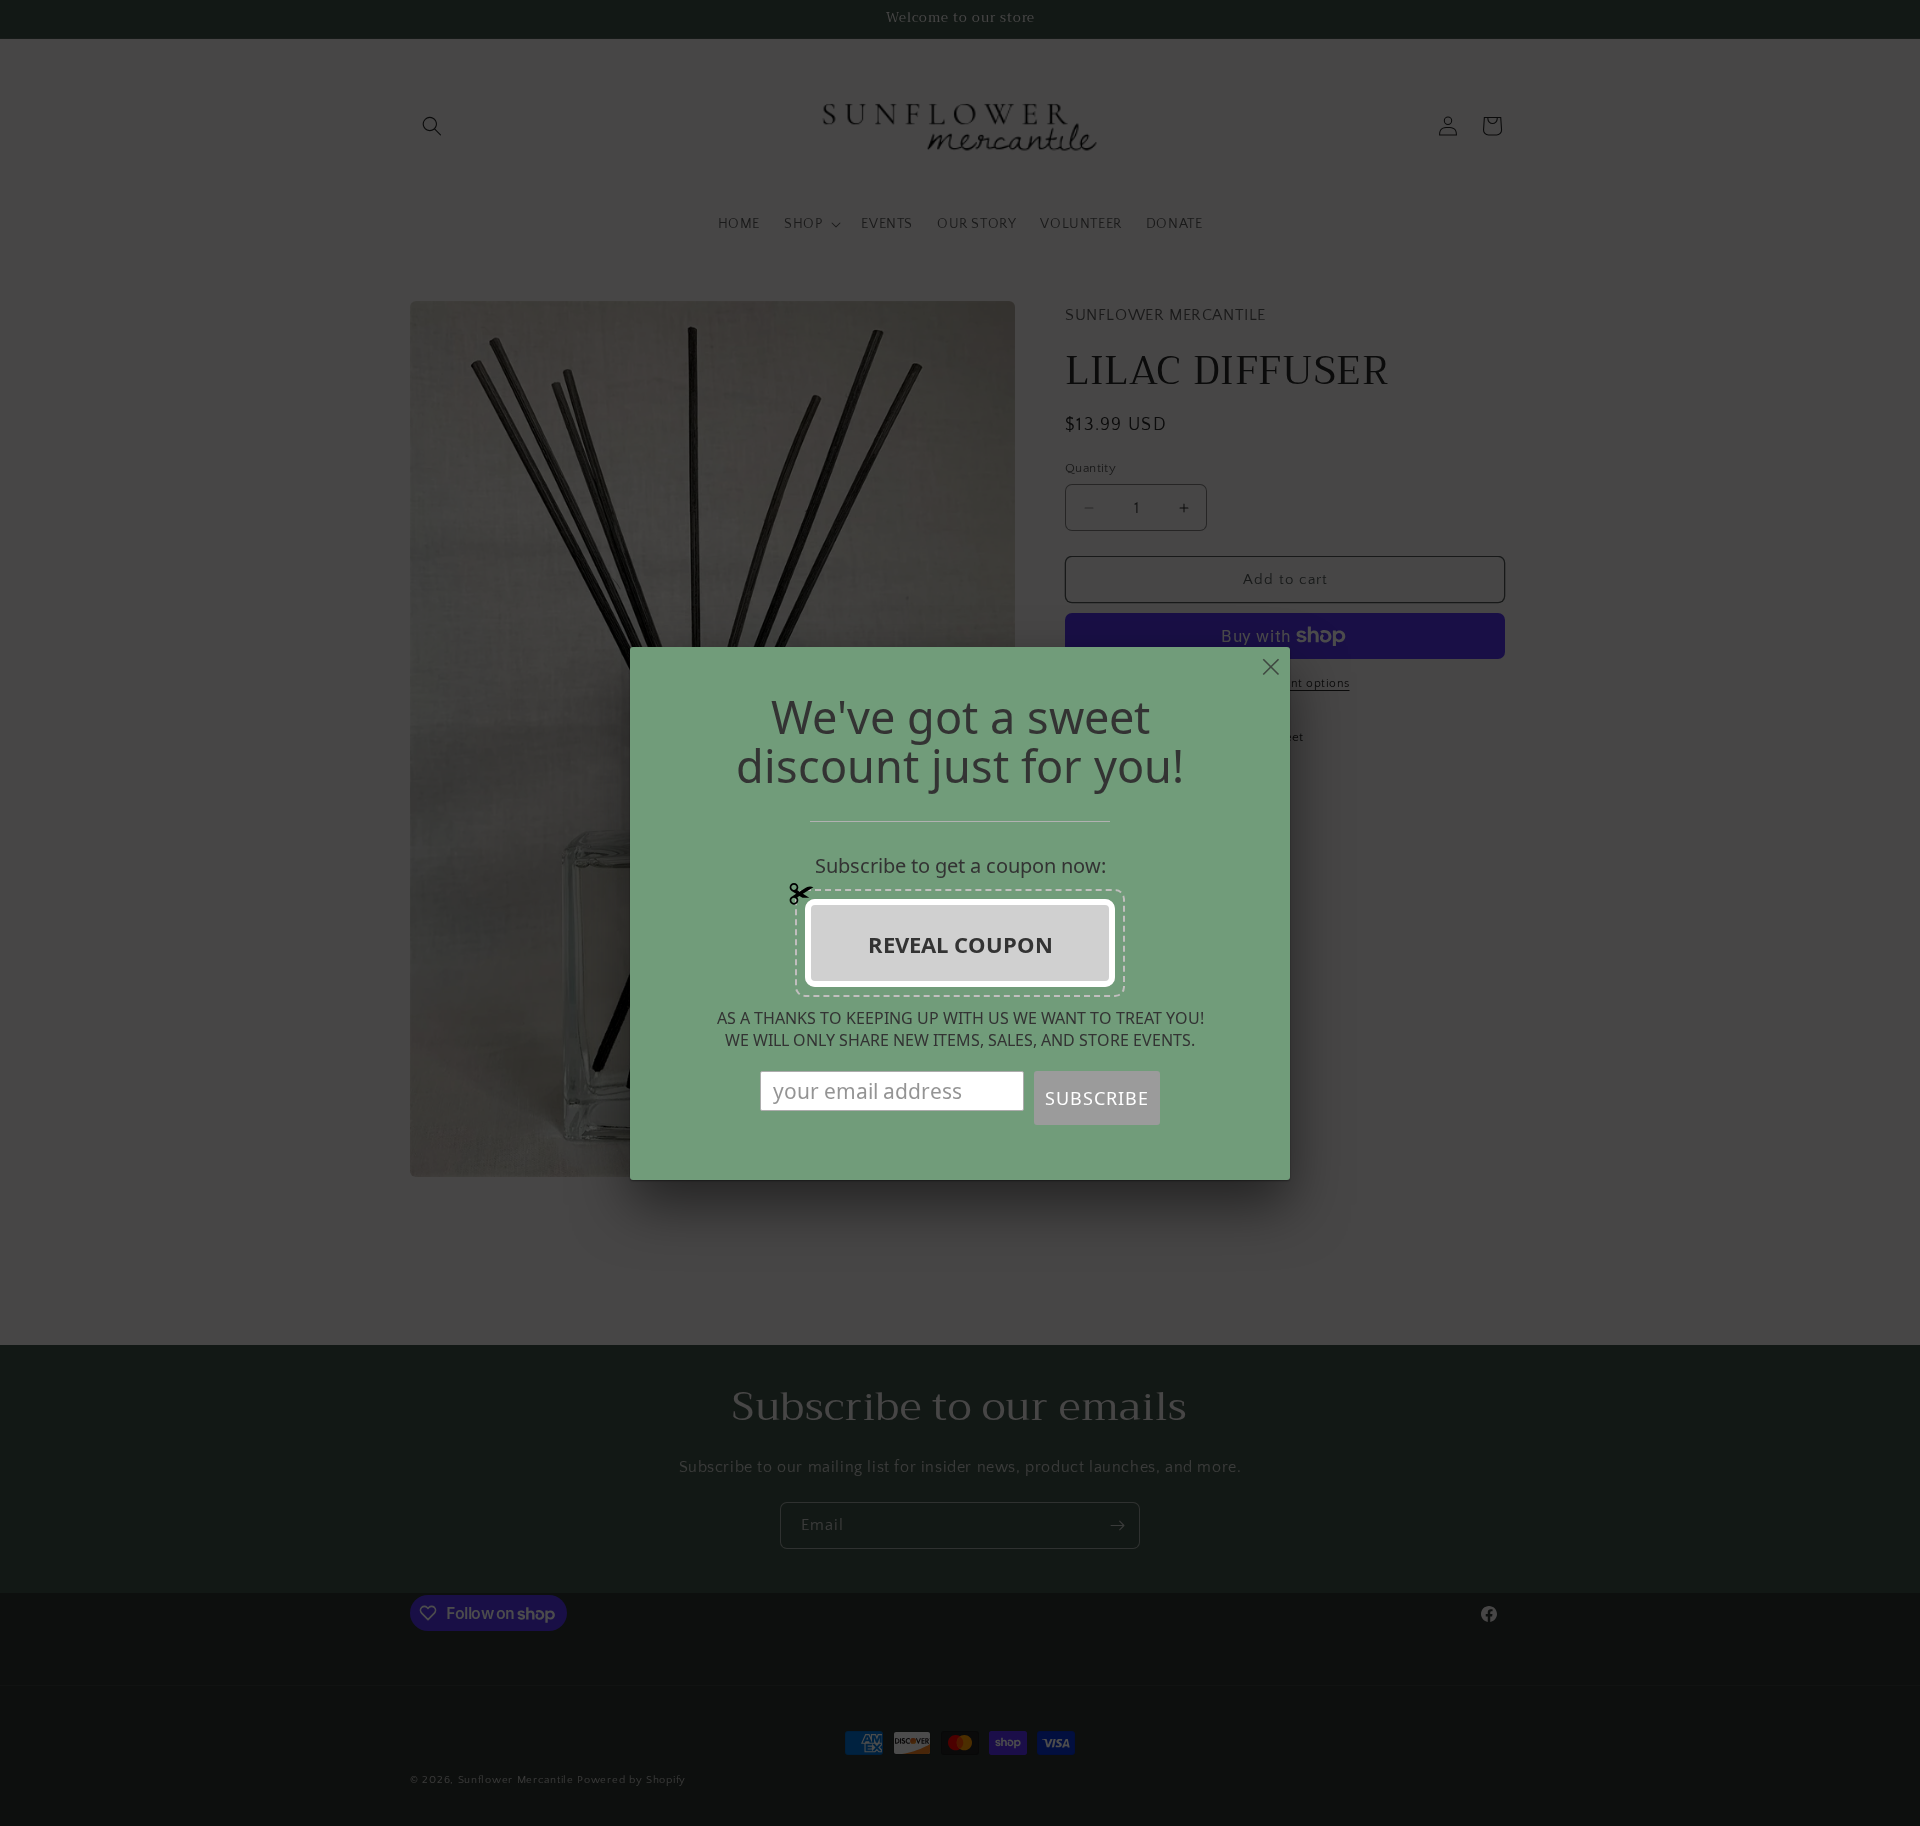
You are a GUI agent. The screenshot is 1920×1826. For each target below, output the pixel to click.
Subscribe (1097, 1098)
